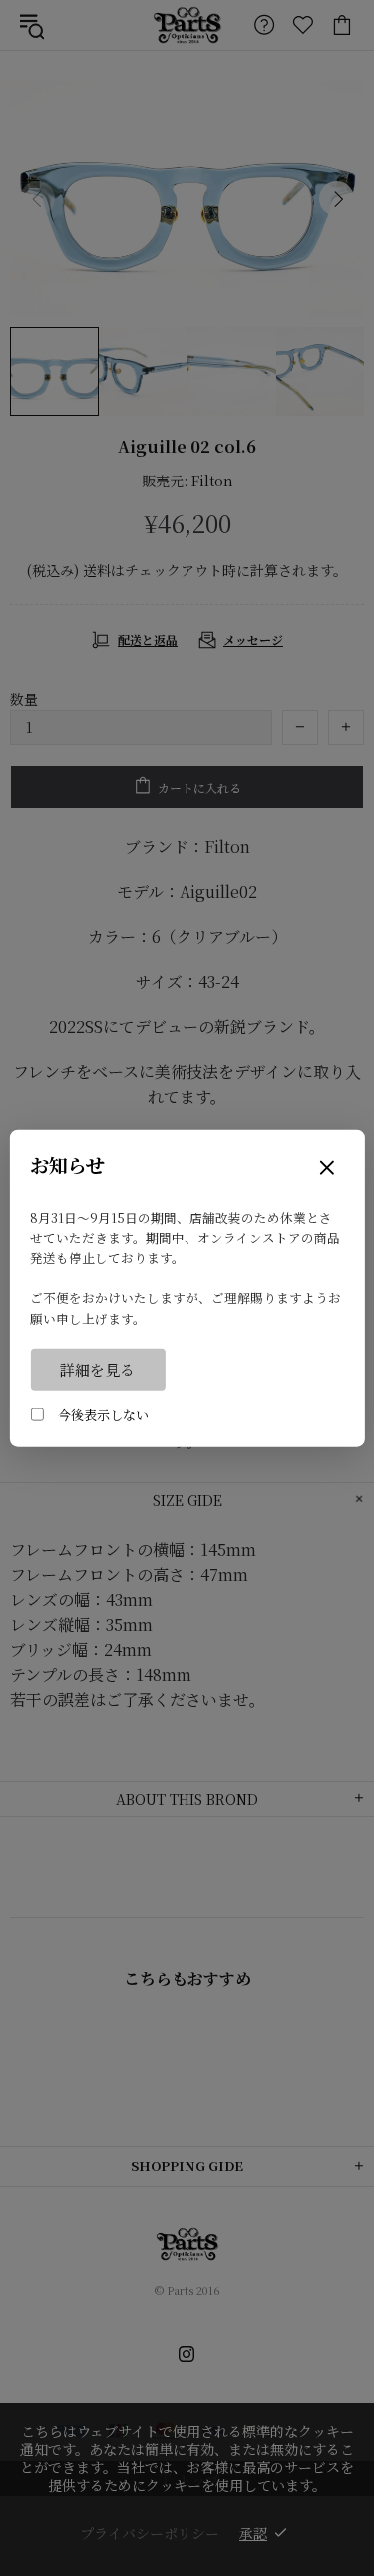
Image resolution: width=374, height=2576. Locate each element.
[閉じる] (327, 1170)
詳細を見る (97, 1368)
